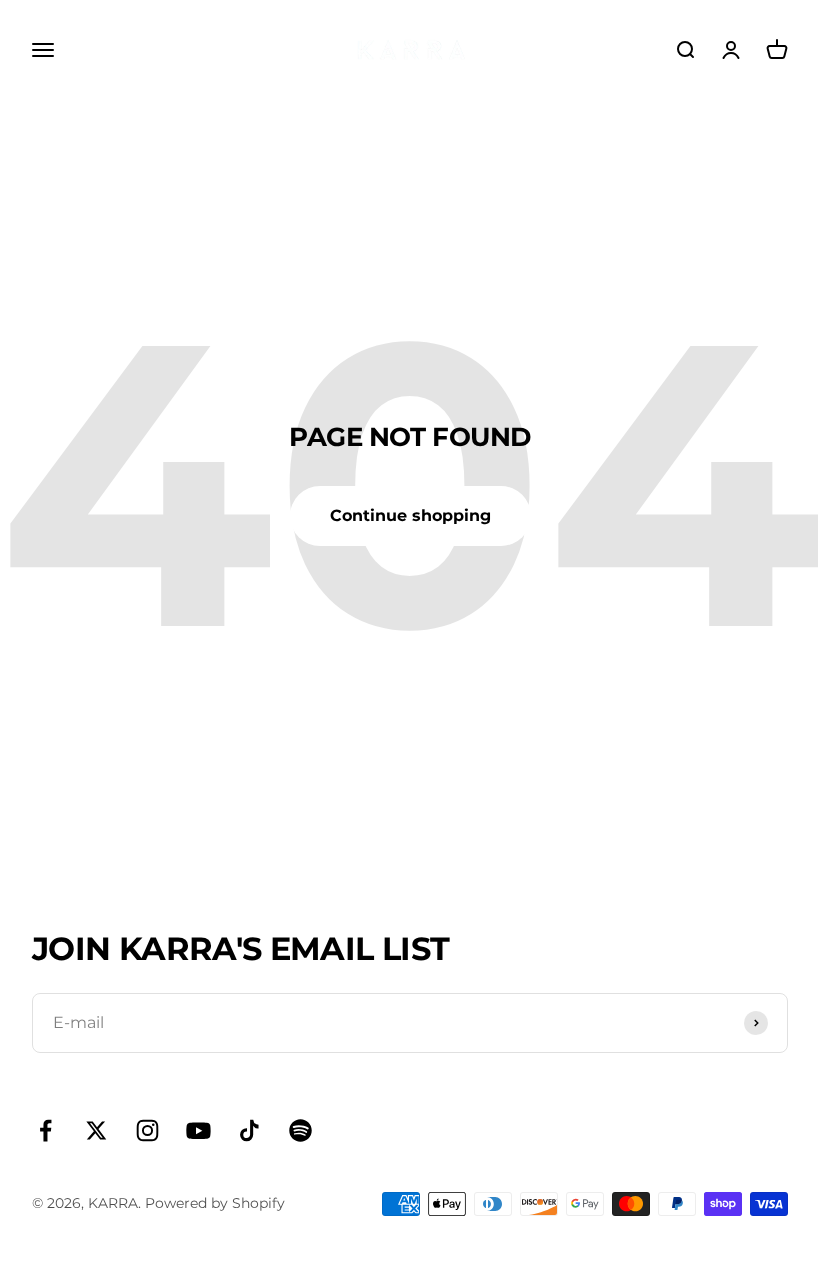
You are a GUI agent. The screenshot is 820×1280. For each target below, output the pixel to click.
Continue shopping (410, 515)
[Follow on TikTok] (249, 1130)
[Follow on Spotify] (300, 1130)
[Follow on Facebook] (45, 1130)
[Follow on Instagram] (147, 1130)
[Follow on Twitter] (96, 1130)
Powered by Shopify (215, 1203)
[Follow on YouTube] (198, 1130)
